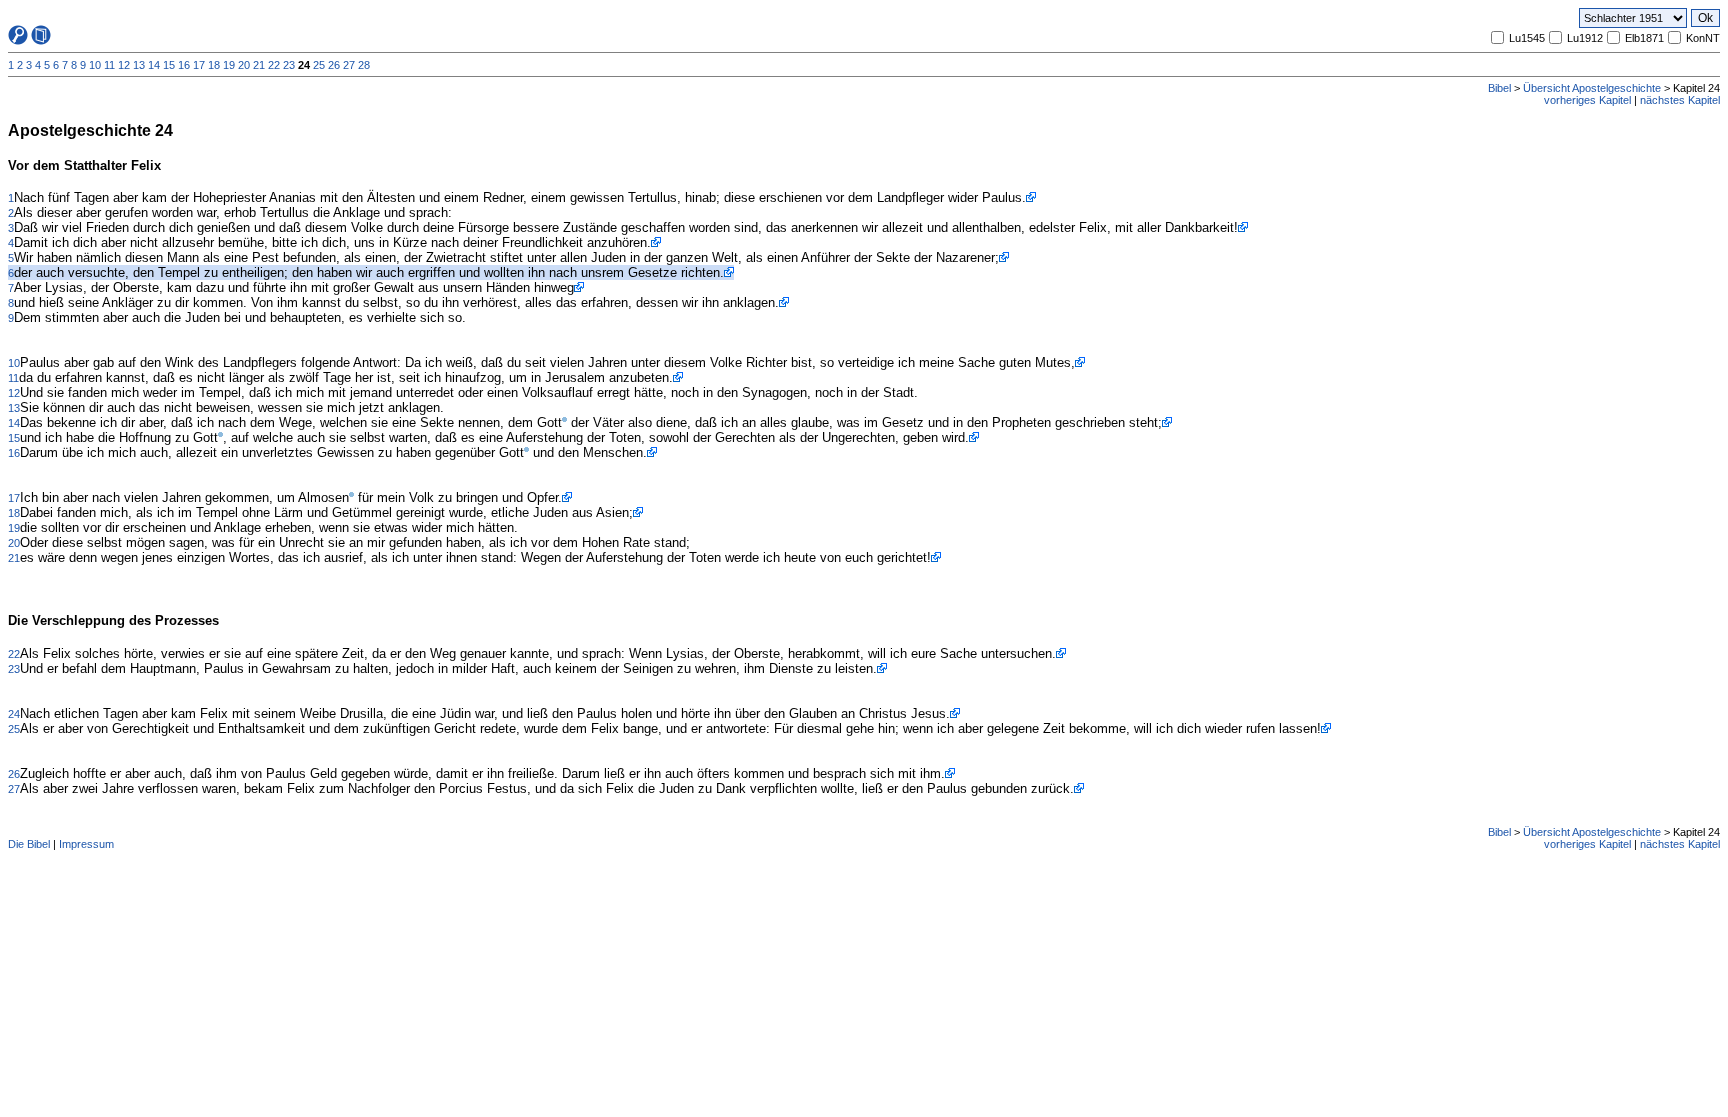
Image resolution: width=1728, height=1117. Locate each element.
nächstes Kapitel (1680, 100)
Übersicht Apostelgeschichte (1592, 88)
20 (244, 65)
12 (124, 65)
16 (184, 65)
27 (349, 65)
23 (289, 65)
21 (259, 65)
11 (109, 65)
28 (364, 65)
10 (95, 65)
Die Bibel (29, 844)
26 (334, 65)
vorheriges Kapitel (1587, 100)
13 (139, 65)
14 (154, 65)
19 (229, 65)
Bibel (1499, 88)
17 (199, 65)
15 (169, 65)
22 (274, 65)
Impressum (86, 844)
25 (319, 65)
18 (214, 65)
